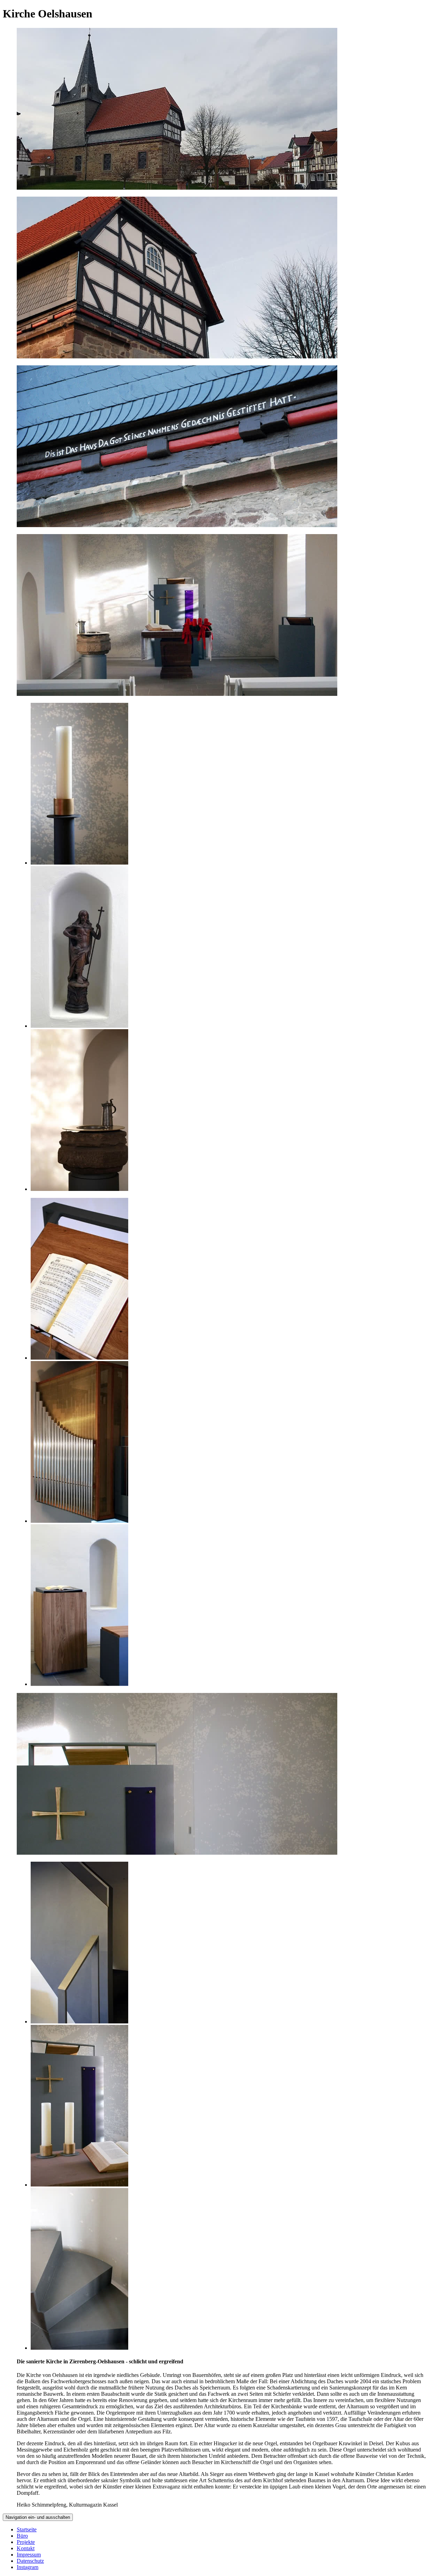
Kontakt (26, 2548)
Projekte (26, 2542)
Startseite (27, 2529)
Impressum (29, 2555)
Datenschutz (30, 2561)
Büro (22, 2536)
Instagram (28, 2567)
